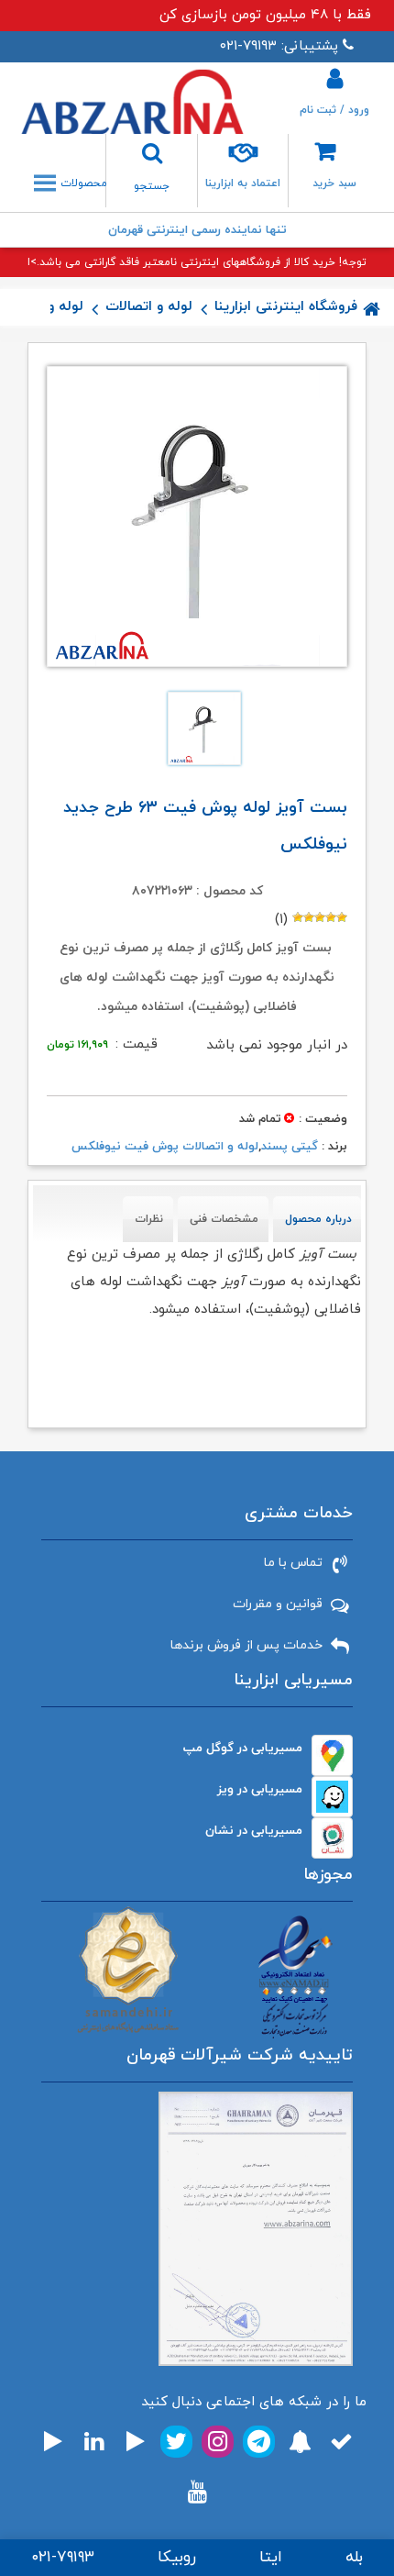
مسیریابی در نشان (254, 1831)
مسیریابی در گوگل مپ (243, 1748)
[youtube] (197, 2492)
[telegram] (259, 2442)
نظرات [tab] (149, 1219)
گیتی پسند (290, 1147)
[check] (341, 2442)
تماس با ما (293, 1563)
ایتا (271, 2558)
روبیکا (177, 2558)
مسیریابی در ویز (260, 1789)
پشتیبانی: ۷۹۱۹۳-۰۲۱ (279, 46)
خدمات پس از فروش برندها (246, 1645)
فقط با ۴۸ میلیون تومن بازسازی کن (265, 15)
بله (354, 2558)
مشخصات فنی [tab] (224, 1219)
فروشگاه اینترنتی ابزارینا (286, 307)
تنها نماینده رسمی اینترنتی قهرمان (197, 230)
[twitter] (176, 2442)
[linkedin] (94, 2442)
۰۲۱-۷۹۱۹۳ (63, 2558)
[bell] (300, 2442)
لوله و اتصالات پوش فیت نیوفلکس (165, 1147)
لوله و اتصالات (149, 307)
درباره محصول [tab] (318, 1219)
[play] (136, 2442)
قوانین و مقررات (278, 1604)
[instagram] (218, 2442)
